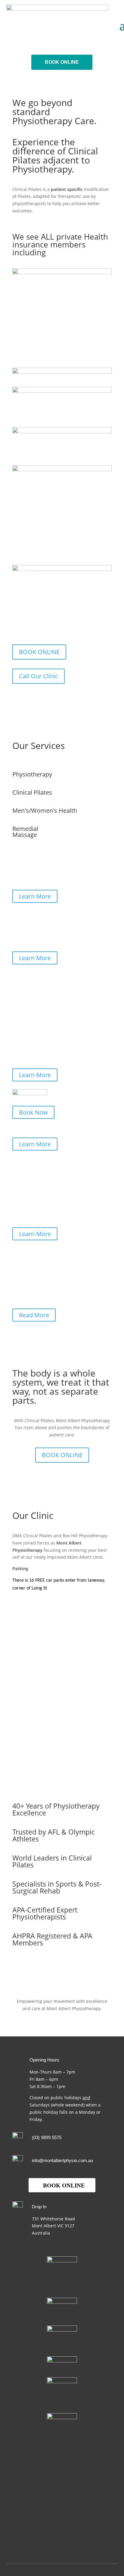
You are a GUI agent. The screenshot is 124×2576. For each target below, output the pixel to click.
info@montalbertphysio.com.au (62, 2160)
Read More (34, 1315)
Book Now (33, 1112)
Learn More (35, 896)
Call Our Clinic (39, 676)
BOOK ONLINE (62, 62)
